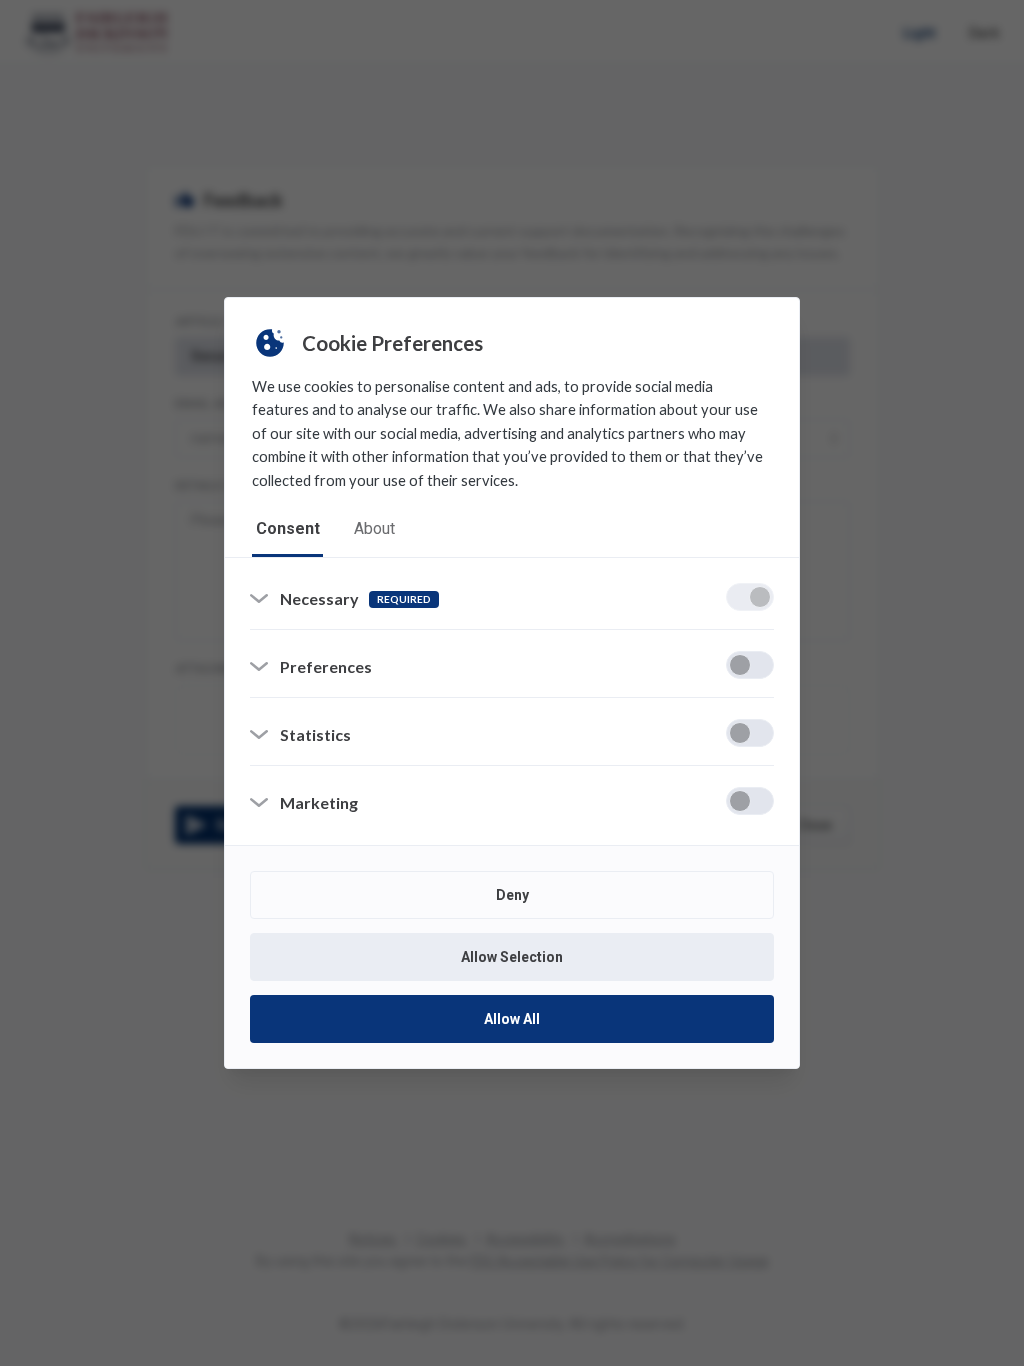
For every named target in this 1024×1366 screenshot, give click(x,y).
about (374, 528)
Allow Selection (512, 957)
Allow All (512, 1019)
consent (288, 528)
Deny (512, 895)
